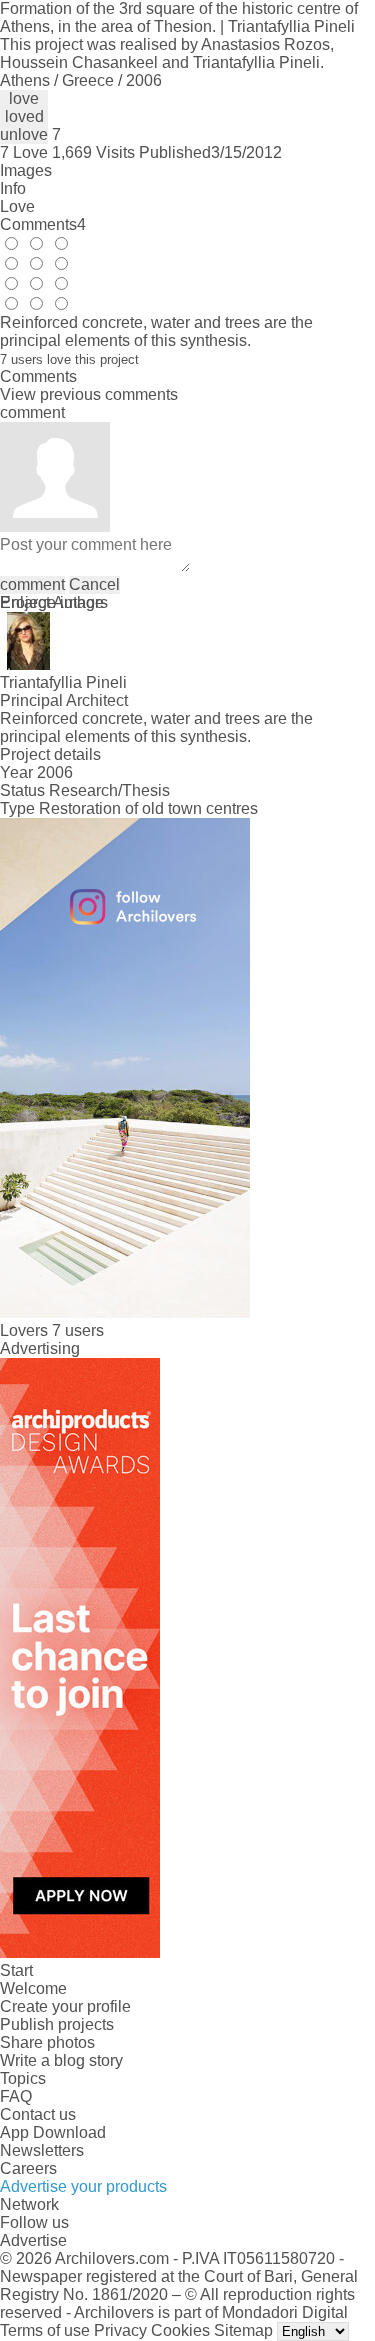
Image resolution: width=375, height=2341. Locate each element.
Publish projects (57, 2024)
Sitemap (243, 2330)
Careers (28, 2168)
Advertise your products (83, 2186)
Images (26, 170)
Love (17, 206)
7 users (78, 1330)
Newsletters (42, 2150)
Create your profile (65, 2006)
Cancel (94, 584)
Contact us (38, 2114)
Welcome (33, 1988)
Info (13, 188)
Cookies (180, 2330)
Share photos (47, 2042)
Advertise (33, 2240)
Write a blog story (61, 2060)
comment (32, 584)
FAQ (16, 2096)
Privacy (120, 2330)
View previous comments (89, 394)
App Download (53, 2132)
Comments (43, 224)
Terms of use (45, 2330)
